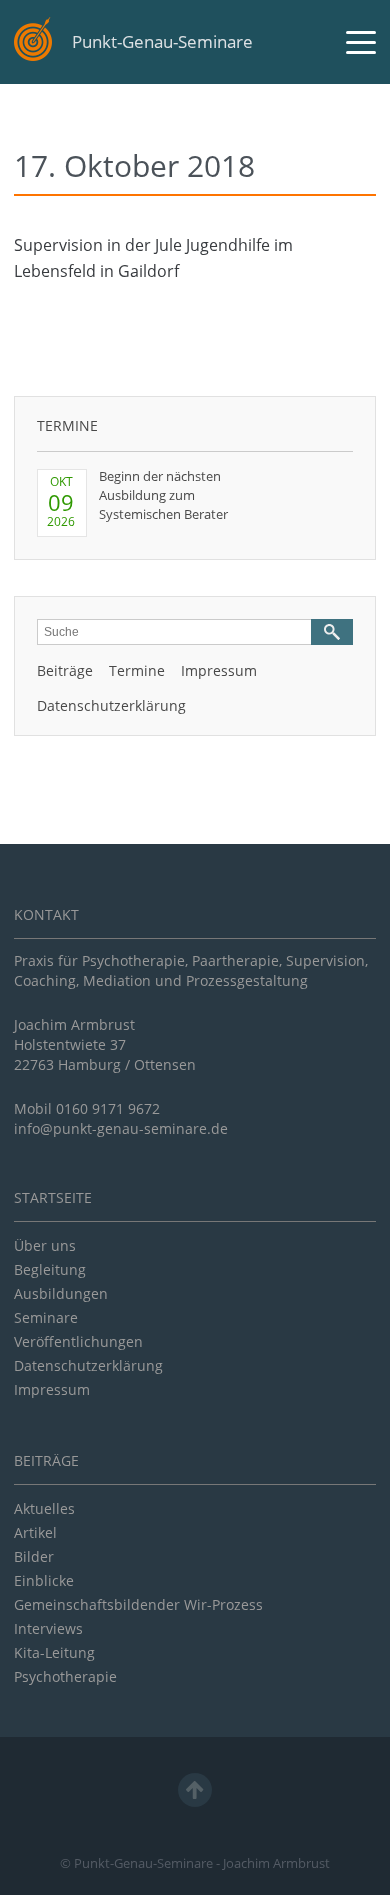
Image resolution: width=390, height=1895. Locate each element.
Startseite (53, 1197)
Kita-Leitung (54, 1652)
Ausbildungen (61, 1293)
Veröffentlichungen (78, 1341)
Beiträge (65, 670)
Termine (67, 425)
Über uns (45, 1245)
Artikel (35, 1532)
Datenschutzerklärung (111, 705)
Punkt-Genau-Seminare (162, 41)
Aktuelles (44, 1508)
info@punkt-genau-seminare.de (121, 1128)
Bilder (34, 1556)
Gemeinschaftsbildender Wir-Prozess (138, 1604)
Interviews (48, 1628)
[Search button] (332, 632)
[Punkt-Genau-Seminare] (33, 39)
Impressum (219, 670)
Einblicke (44, 1580)
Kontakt (46, 914)
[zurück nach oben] (195, 1790)
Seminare (46, 1317)
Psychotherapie (65, 1676)
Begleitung (50, 1269)
